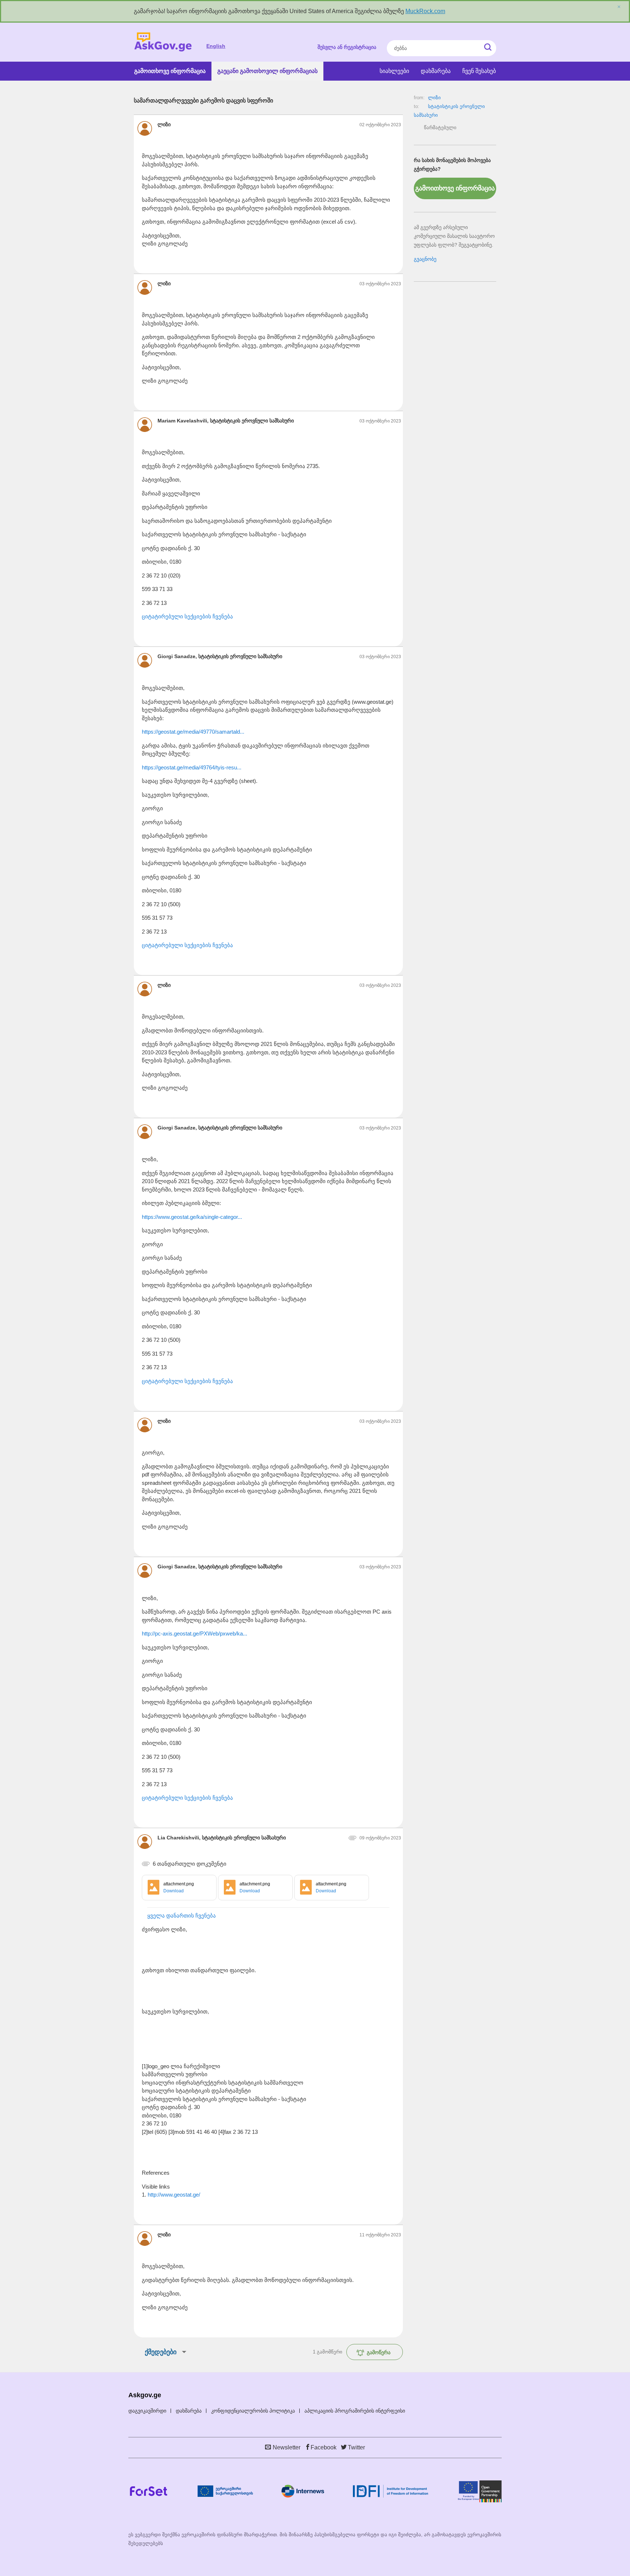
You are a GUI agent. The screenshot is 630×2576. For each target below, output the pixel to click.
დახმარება (436, 71)
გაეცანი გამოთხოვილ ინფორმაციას (267, 71)
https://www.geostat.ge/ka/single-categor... (192, 1217)
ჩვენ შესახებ (479, 71)
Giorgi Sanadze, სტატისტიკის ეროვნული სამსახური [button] (220, 656)
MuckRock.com (425, 11)
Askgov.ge (163, 42)
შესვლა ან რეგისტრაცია (347, 47)
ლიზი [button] (164, 124)
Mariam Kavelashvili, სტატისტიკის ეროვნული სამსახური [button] (226, 421)
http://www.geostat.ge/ (174, 2195)
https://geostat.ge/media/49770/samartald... (193, 732)
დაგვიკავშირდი (147, 2411)
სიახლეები (394, 71)
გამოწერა (379, 2352)
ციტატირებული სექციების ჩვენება (187, 616)
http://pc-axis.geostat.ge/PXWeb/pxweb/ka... (195, 1633)
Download (174, 1891)
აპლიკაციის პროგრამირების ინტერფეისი (355, 2411)
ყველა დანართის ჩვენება (182, 1915)
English (216, 46)
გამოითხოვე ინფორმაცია (170, 71)
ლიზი (434, 98)
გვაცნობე (425, 259)
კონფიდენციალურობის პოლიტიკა (253, 2411)
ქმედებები (161, 2352)
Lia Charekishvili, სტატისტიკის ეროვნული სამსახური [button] (222, 1838)
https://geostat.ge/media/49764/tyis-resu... (192, 767)
